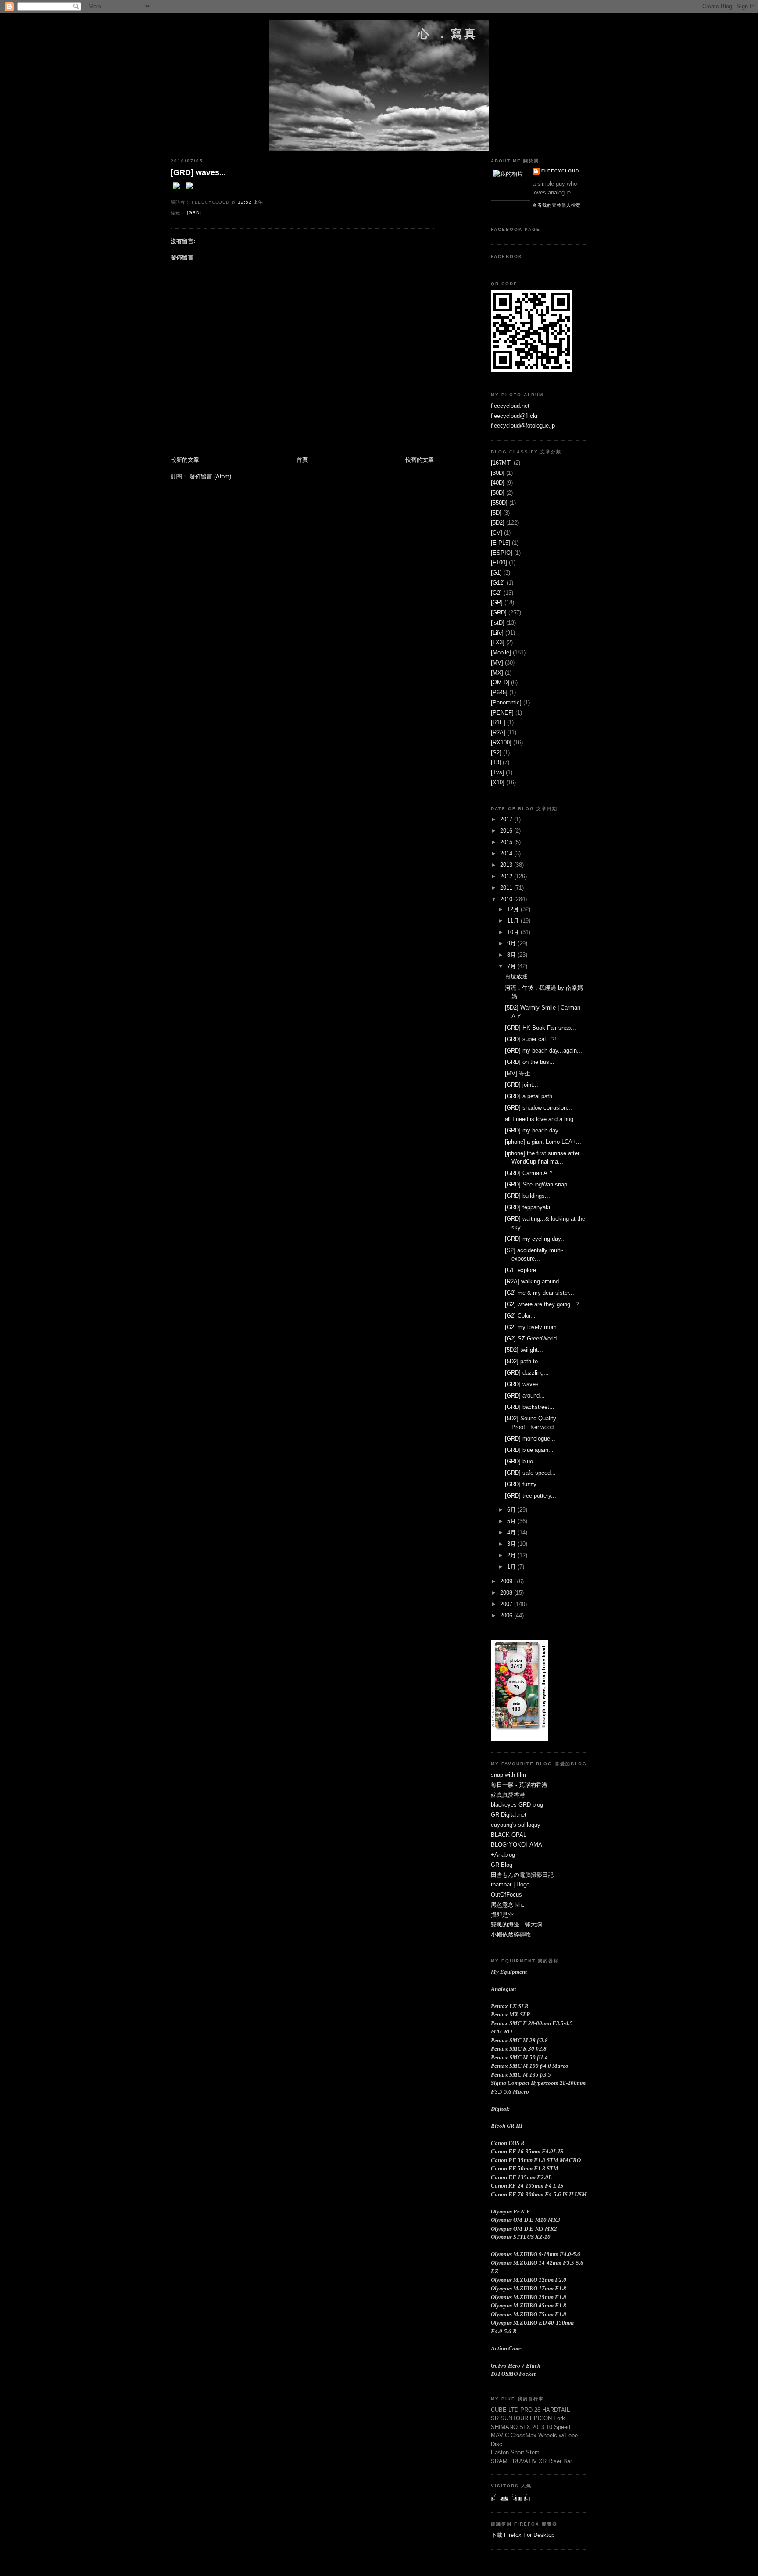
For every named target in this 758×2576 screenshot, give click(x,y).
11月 (514, 921)
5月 (512, 1521)
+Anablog (503, 1855)
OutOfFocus (506, 1895)
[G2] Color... (520, 1316)
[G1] (496, 573)
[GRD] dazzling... (527, 1373)
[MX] (497, 673)
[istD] (498, 623)
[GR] (497, 602)
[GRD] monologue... (530, 1439)
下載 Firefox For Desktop (523, 2535)
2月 (512, 1555)
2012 (507, 876)
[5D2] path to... (524, 1361)
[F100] (499, 562)
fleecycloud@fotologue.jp (523, 426)
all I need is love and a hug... (542, 1119)
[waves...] (176, 189)
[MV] (497, 663)
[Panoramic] (506, 702)
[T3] (496, 762)
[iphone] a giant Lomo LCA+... (543, 1142)
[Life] (497, 633)
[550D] (499, 503)
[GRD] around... (525, 1396)
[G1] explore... (523, 1270)
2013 (507, 865)
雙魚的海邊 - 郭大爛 (516, 1924)
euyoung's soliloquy (516, 1825)
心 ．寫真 (448, 34)
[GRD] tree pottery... (531, 1496)
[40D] (498, 483)
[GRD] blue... (522, 1461)
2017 (507, 819)
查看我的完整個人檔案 (557, 205)
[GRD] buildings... (527, 1196)
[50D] (498, 493)
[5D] (496, 513)
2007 (507, 1604)
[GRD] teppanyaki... (530, 1207)
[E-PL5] (501, 543)
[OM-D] (500, 682)
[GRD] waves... (198, 172)
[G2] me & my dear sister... (540, 1293)
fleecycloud (560, 171)
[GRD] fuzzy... (523, 1484)
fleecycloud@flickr (514, 416)
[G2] (496, 593)
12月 (514, 909)
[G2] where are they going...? (542, 1304)
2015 (507, 842)
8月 (512, 955)
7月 (512, 966)
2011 (507, 888)
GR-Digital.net (509, 1815)
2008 (507, 1593)
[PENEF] (502, 713)
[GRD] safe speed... (530, 1473)
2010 (507, 899)
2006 (507, 1615)
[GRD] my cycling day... (535, 1239)
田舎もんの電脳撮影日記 (522, 1875)
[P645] (499, 692)
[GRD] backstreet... (530, 1407)
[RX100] (501, 742)
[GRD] (194, 213)
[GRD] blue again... (529, 1450)
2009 (507, 1581)
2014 (507, 853)
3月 (512, 1544)
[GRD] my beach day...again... (543, 1051)
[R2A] (498, 732)
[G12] (498, 583)
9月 (512, 943)
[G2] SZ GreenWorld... (533, 1338)
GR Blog (502, 1865)
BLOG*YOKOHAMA (517, 1845)
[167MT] (501, 463)
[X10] (498, 782)
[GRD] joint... (522, 1085)
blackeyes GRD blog (517, 1805)
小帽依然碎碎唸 (511, 1935)
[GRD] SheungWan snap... (539, 1184)
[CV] (497, 533)
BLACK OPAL (509, 1835)
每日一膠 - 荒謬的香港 (519, 1785)
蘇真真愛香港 (508, 1795)
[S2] (496, 753)
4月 (512, 1532)
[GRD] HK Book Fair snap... (540, 1028)
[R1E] (498, 722)
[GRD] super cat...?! (531, 1039)
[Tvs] (497, 772)
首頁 (302, 460)
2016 (507, 831)
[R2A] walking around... (535, 1281)
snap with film (508, 1775)
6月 (512, 1510)
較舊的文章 (420, 460)
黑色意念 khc (508, 1905)
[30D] (498, 473)
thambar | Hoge (510, 1884)
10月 (514, 932)
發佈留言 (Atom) (210, 476)
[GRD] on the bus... (530, 1062)
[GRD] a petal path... (531, 1096)
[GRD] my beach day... (534, 1130)
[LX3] (498, 642)
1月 (512, 1567)
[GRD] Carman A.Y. (529, 1173)
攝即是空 (502, 1915)
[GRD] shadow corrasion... (538, 1108)
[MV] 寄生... (520, 1073)
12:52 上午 (250, 202)
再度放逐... (519, 976)
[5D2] (498, 523)
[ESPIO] (502, 553)
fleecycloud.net (510, 406)
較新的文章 (185, 460)
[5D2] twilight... (524, 1350)
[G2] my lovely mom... (533, 1327)
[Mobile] (501, 652)
